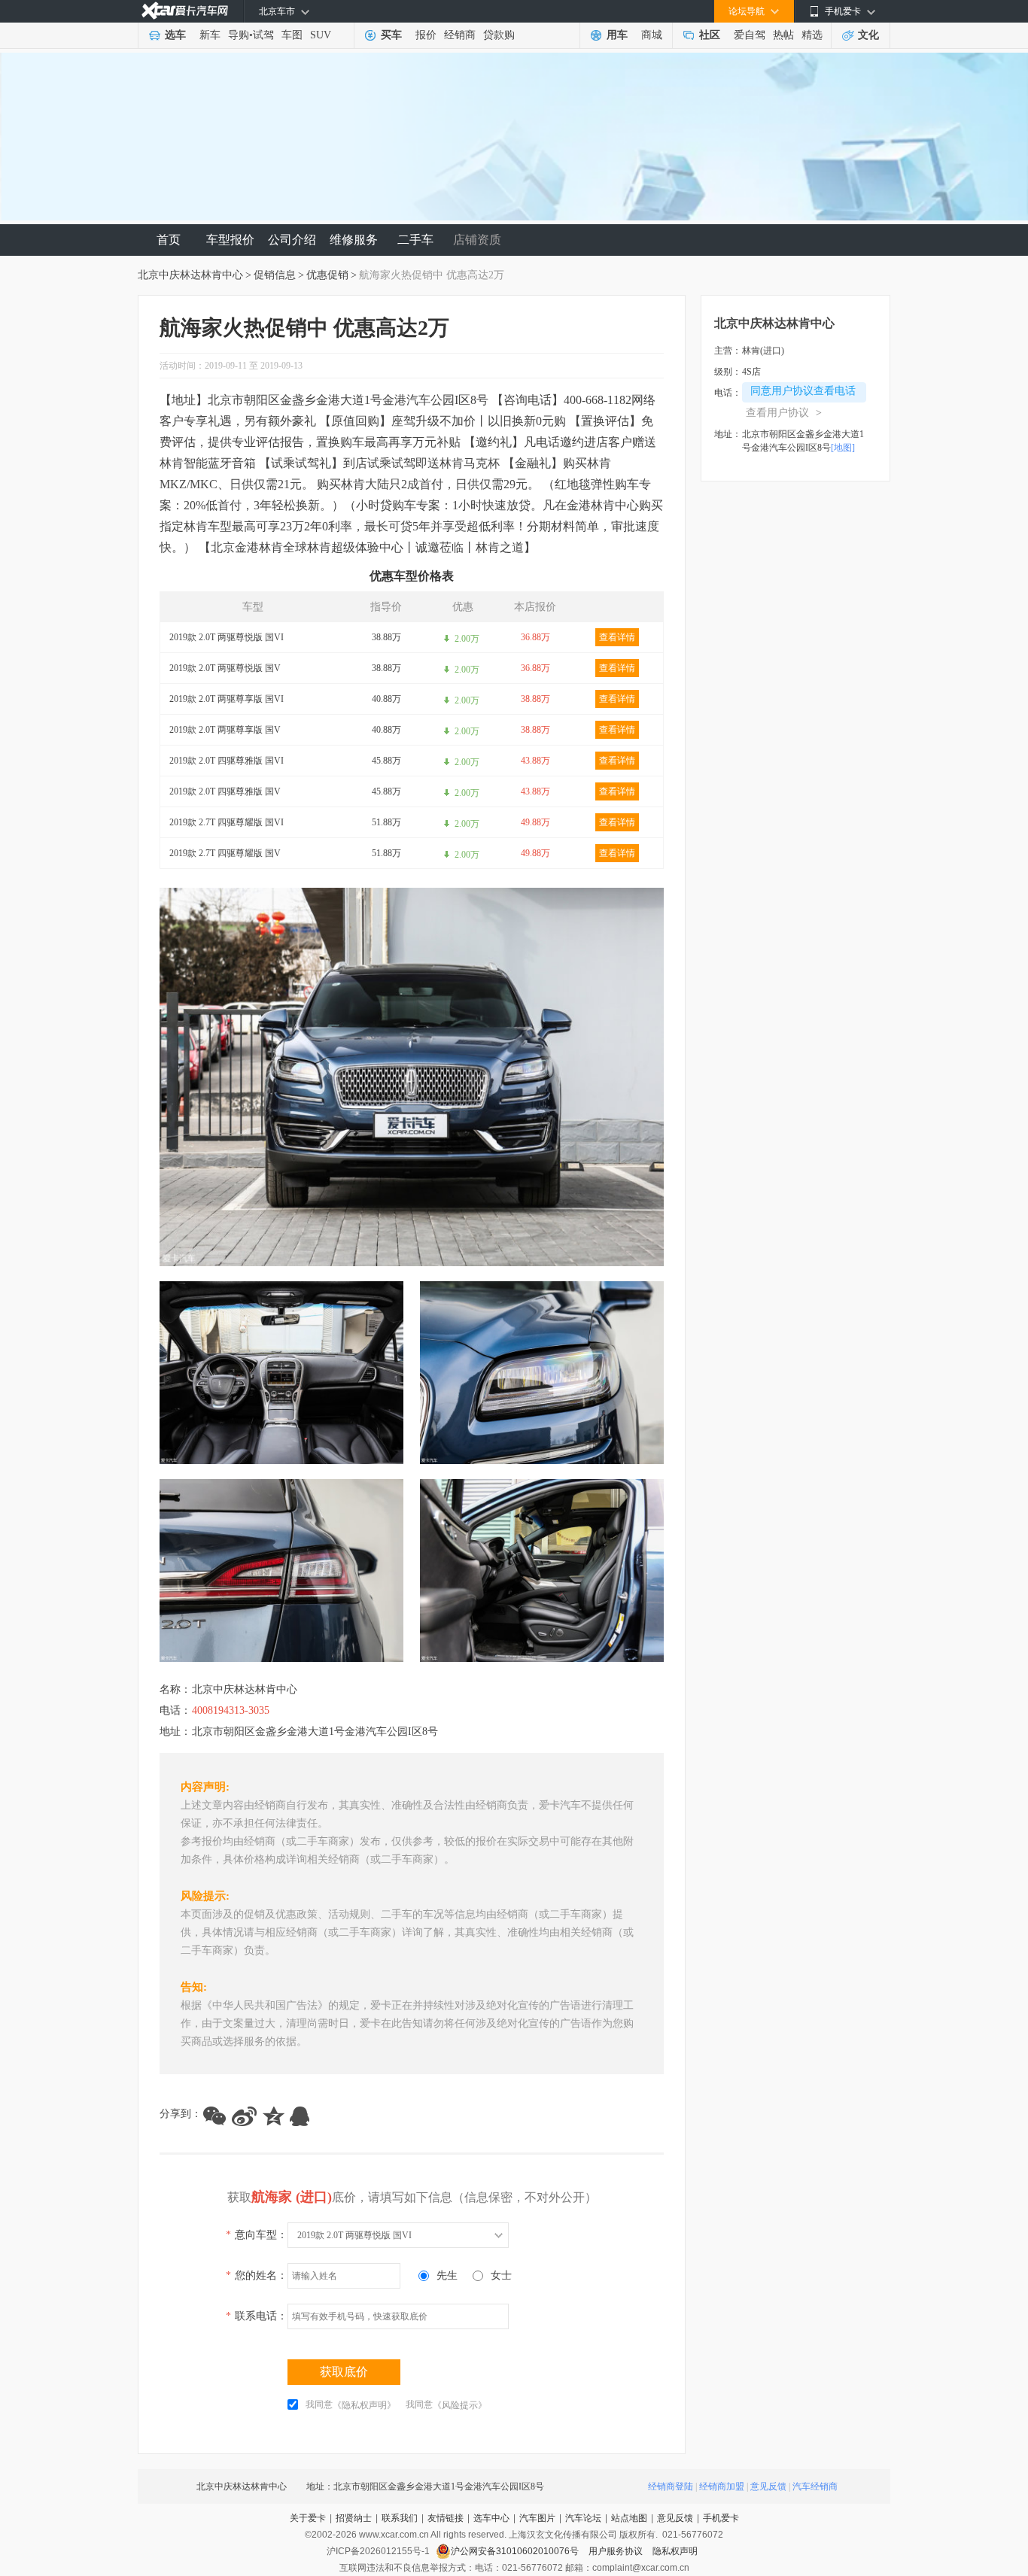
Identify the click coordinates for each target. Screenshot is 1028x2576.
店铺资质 (477, 240)
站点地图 (629, 2518)
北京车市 (277, 11)
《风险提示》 (460, 2405)
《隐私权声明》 (364, 2405)
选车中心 (491, 2518)
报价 (426, 35)
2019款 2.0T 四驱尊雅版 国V (225, 791)
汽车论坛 (583, 2518)
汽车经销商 (815, 2486)
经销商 (460, 35)
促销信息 (275, 275)
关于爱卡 (308, 2518)
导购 (239, 35)
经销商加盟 (722, 2486)
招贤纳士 (354, 2518)
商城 (652, 35)
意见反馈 (768, 2486)
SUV (321, 35)
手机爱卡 (721, 2518)
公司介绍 (292, 240)
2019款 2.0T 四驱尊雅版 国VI (227, 761)
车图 (292, 35)
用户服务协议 (617, 2551)
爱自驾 (750, 35)
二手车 (415, 240)
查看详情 (617, 637)
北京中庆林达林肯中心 (190, 275)
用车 (617, 35)
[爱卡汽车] (185, 11)
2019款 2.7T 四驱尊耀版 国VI (227, 822)
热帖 (783, 35)
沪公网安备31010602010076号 (516, 2551)
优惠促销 (327, 275)
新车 (210, 35)
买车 (391, 35)
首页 (169, 240)
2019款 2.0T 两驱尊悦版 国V (225, 668)
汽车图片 (537, 2518)
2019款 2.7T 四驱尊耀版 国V (225, 853)
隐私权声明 (675, 2551)
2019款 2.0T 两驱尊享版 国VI (227, 699)
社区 (710, 35)
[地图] (843, 448)
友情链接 (446, 2518)
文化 (868, 35)
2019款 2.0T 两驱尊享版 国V (225, 730)
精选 (812, 35)
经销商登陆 (671, 2486)
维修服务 (354, 240)
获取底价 (344, 2372)
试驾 (263, 35)
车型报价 (230, 240)
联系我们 (400, 2518)
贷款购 (499, 35)
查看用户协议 (784, 413)
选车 (175, 35)
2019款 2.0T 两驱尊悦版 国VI (227, 637)
